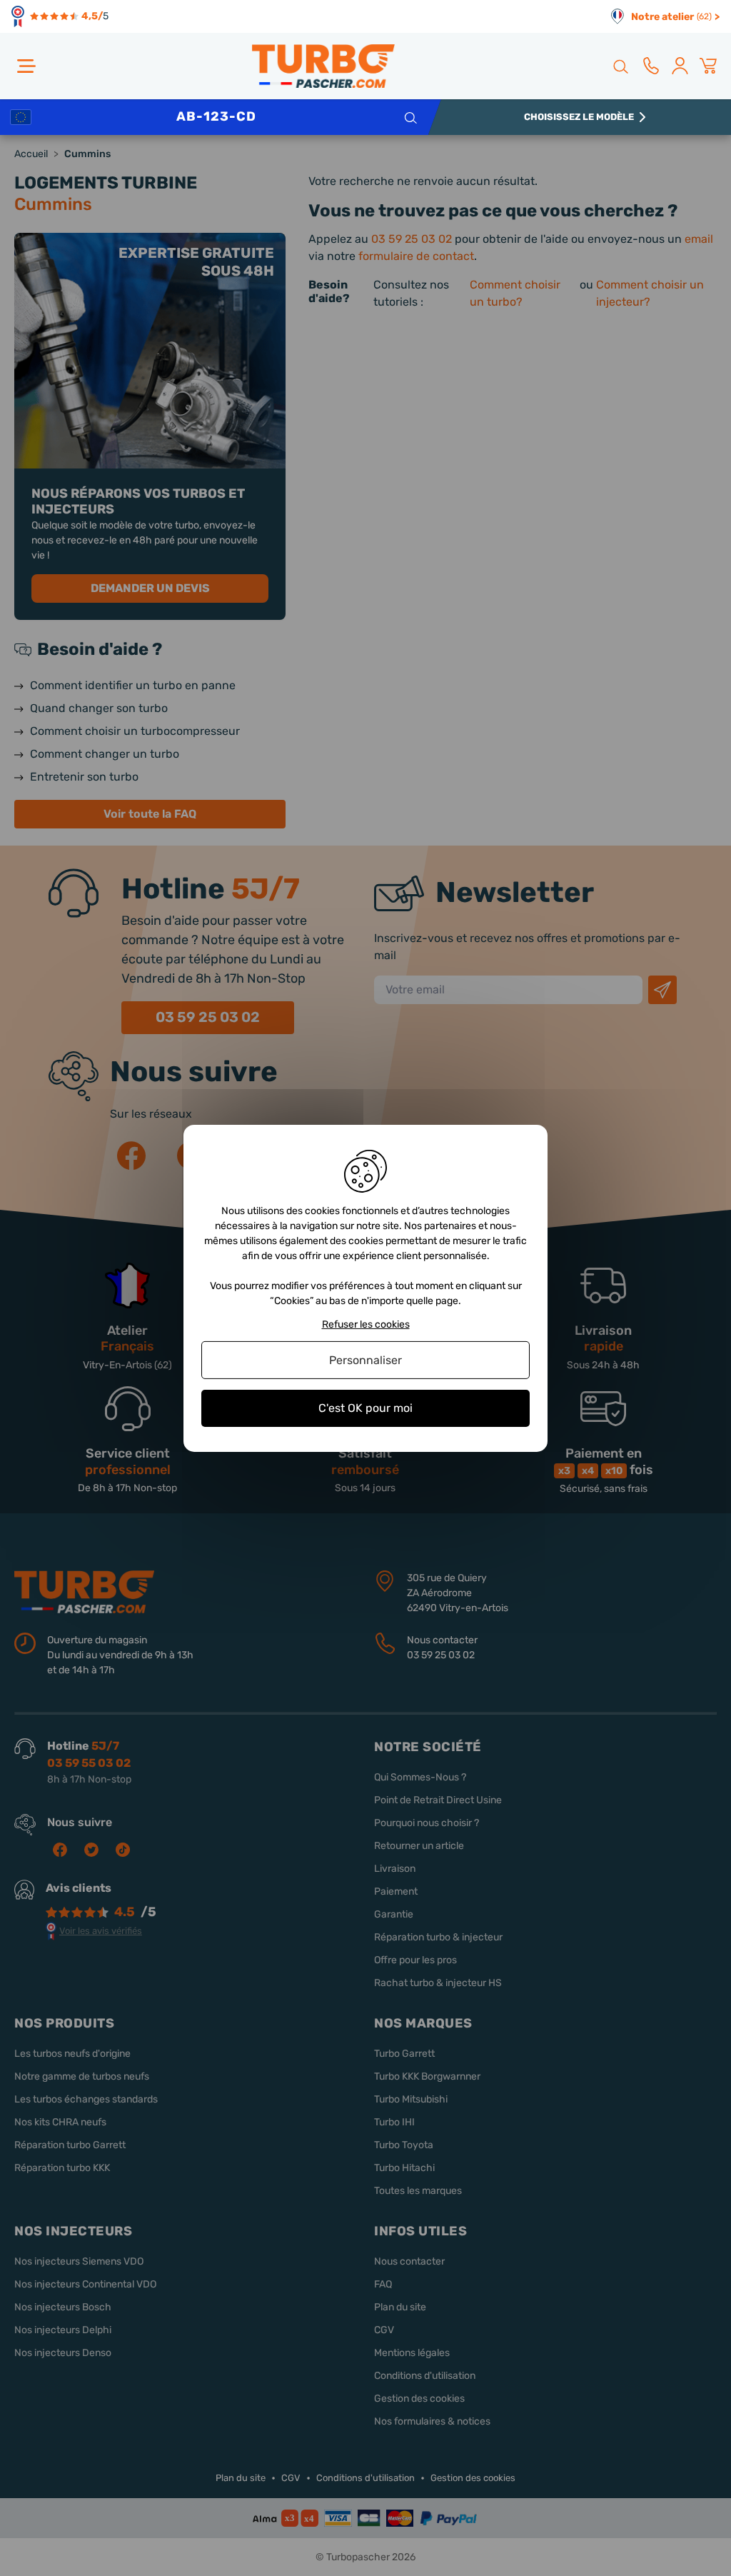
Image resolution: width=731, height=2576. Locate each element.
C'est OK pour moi (365, 1408)
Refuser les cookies (366, 1324)
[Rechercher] (620, 66)
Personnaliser (365, 1360)
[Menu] (26, 66)
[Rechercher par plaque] (410, 117)
